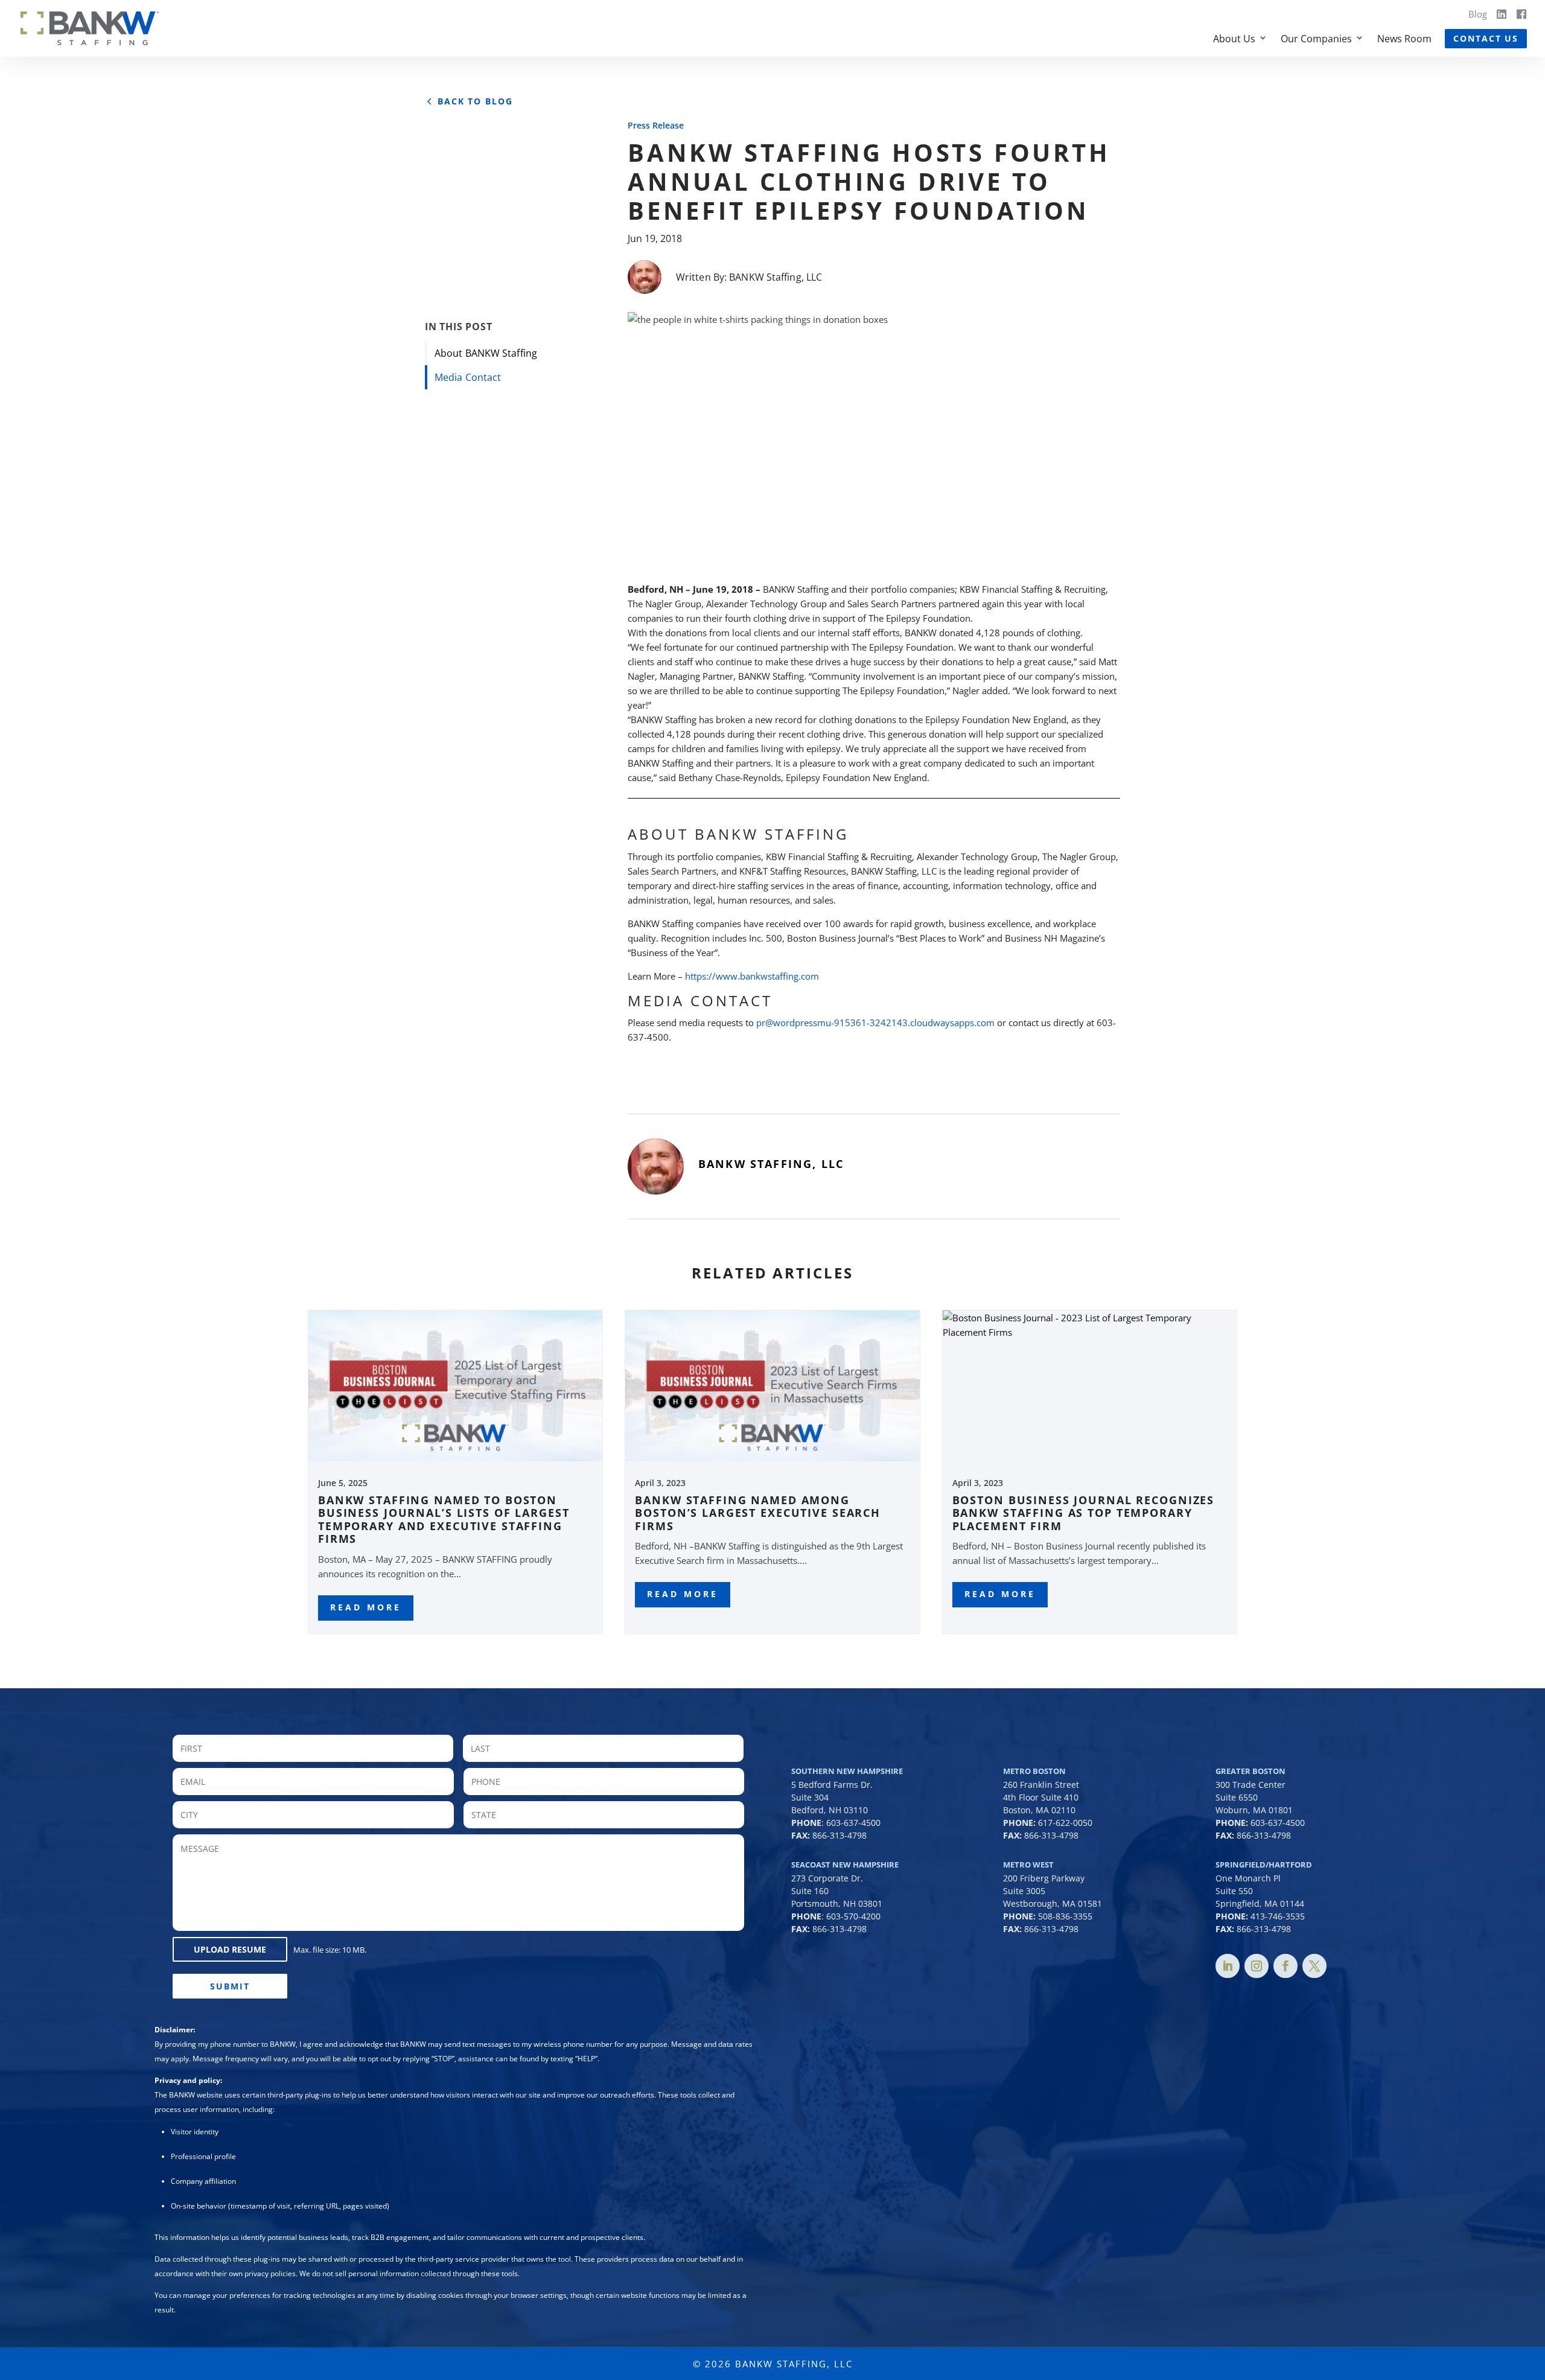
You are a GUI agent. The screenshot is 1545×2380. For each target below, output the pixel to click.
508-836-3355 (1065, 1916)
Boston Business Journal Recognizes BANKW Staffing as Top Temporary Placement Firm (1084, 1513)
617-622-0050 (1065, 1823)
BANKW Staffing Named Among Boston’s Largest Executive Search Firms (758, 1513)
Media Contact (468, 377)
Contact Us (1486, 38)
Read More (366, 1607)
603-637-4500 (853, 1823)
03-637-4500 (1280, 1823)
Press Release (656, 125)
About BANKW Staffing (486, 353)
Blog (1478, 14)
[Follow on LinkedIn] (1228, 1966)
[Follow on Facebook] (1285, 1966)
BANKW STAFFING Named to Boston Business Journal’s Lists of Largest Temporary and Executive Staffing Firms (444, 1520)
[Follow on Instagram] (1257, 1966)
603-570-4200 (853, 1916)
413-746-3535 (1278, 1916)
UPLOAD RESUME (230, 1949)
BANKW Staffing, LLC (776, 277)
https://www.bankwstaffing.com (752, 976)
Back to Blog (475, 101)
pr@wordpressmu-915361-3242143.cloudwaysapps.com (875, 1023)
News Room (1404, 39)
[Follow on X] (1314, 1966)
